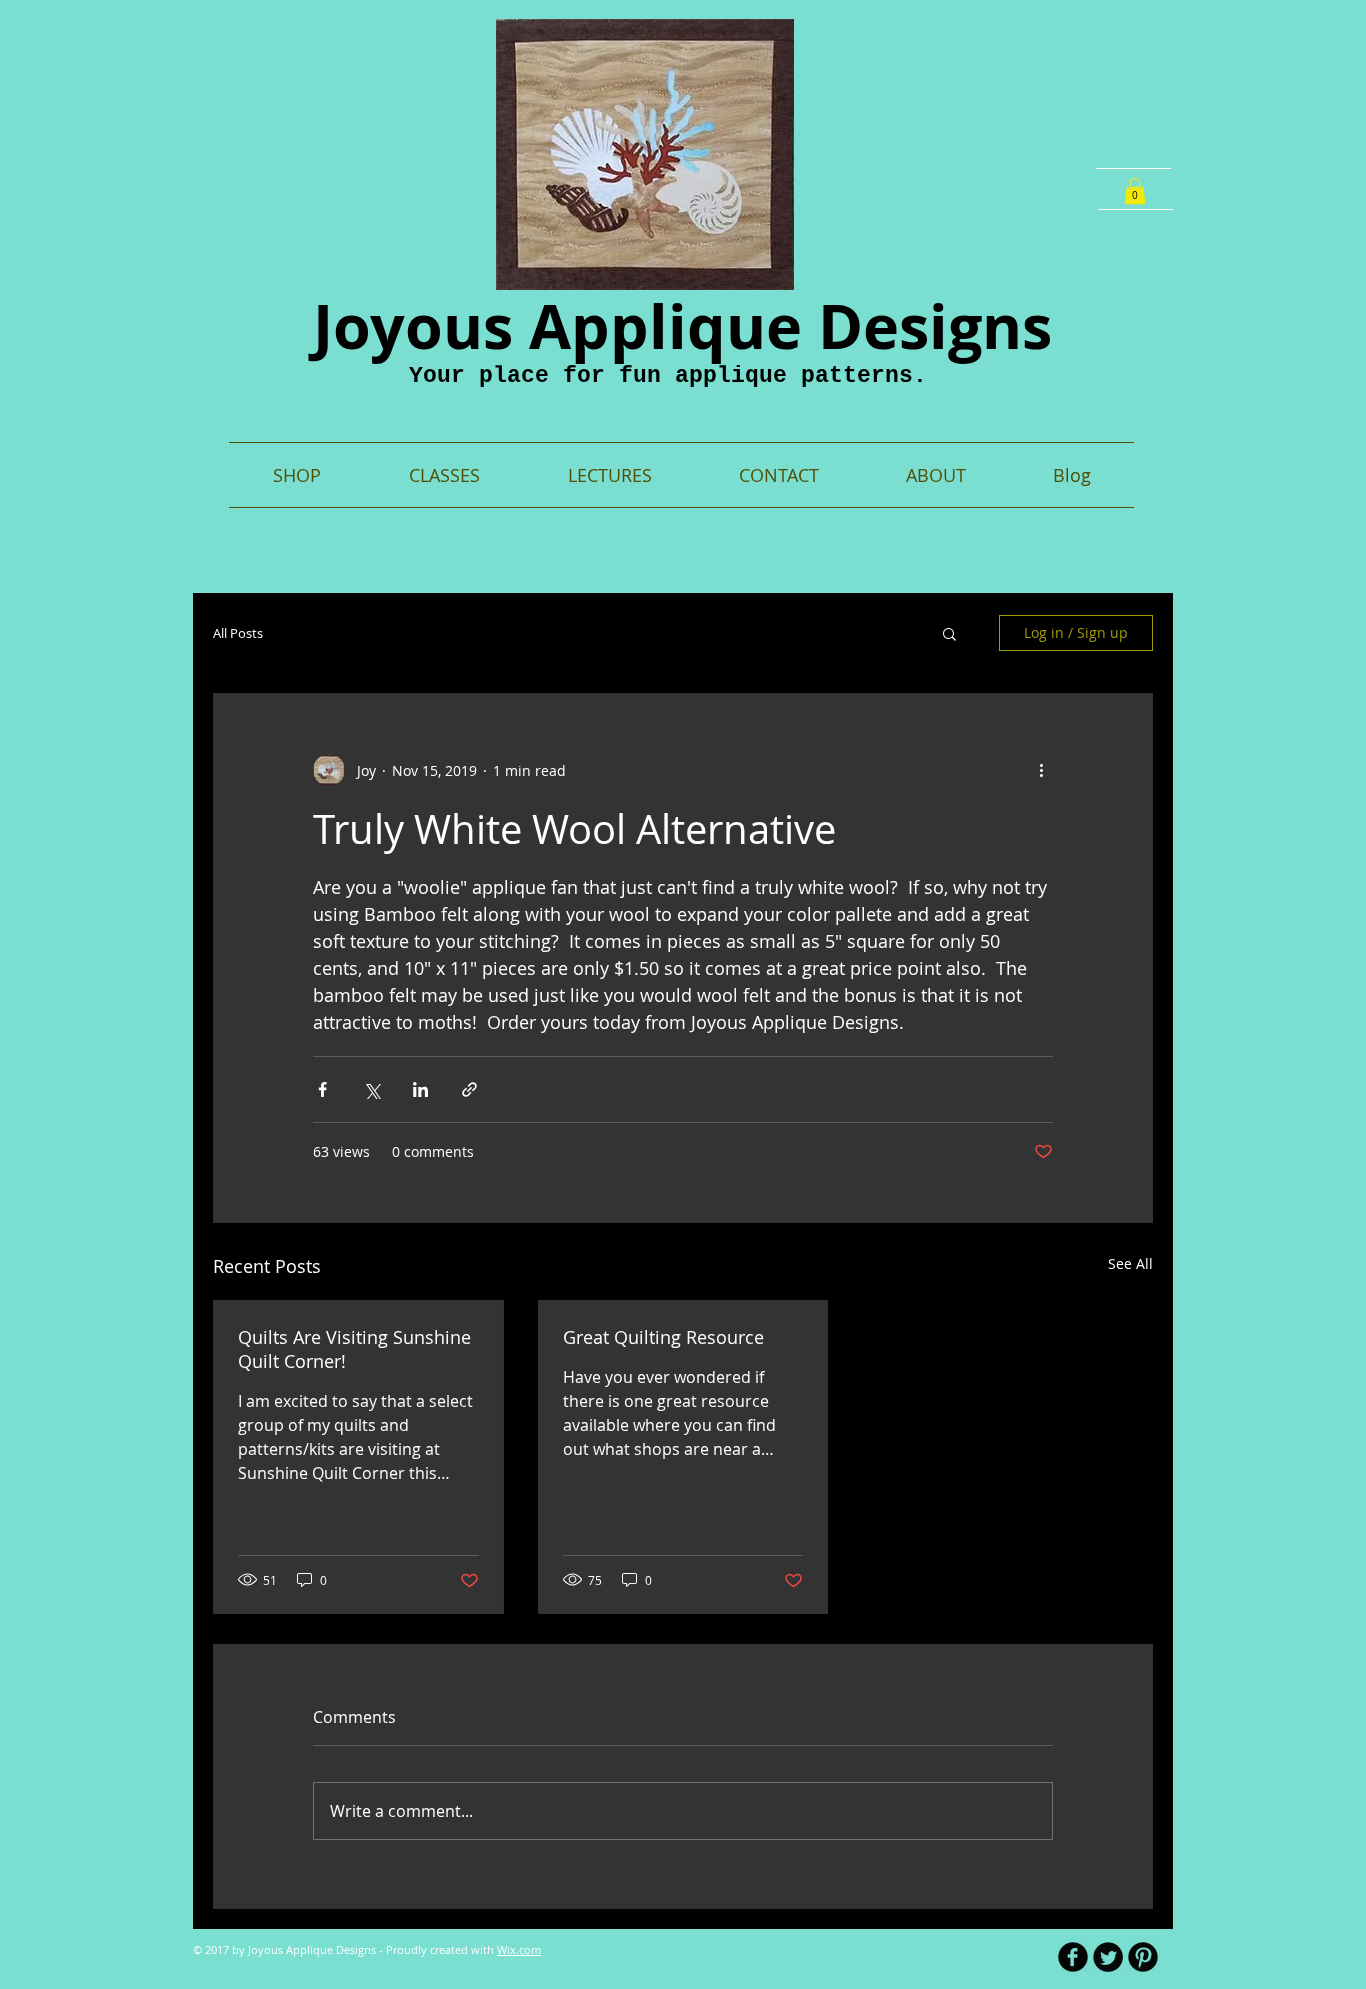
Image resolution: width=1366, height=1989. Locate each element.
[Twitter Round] (1108, 1957)
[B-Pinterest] (1143, 1957)
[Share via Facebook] (322, 1089)
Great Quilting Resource (663, 1337)
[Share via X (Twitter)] (371, 1089)
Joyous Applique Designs (682, 326)
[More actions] (1041, 770)
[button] (1135, 191)
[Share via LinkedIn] (420, 1089)
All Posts (238, 633)
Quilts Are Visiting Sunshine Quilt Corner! (354, 1349)
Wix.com (519, 1949)
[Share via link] (469, 1089)
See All (1130, 1263)
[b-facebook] (1073, 1957)
